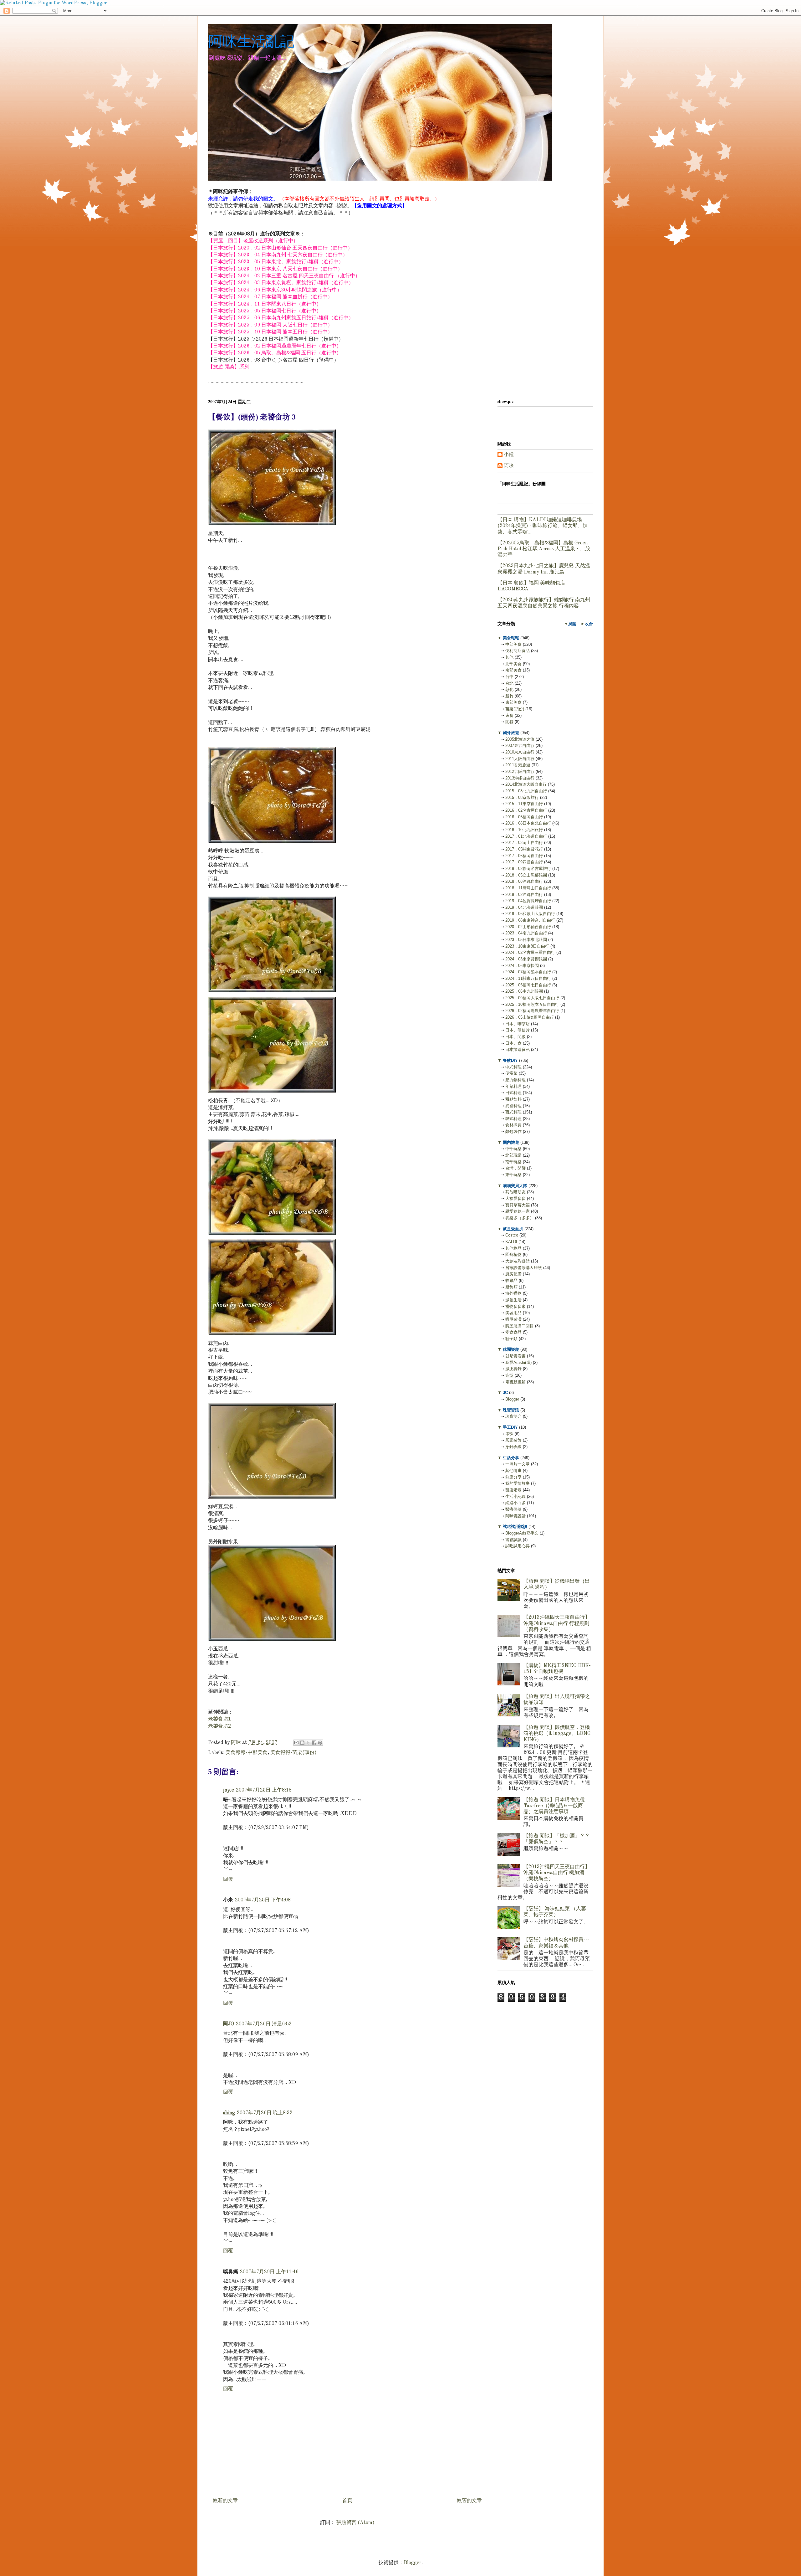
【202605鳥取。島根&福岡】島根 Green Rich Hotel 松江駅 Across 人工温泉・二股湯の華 (544, 549)
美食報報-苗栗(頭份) (293, 1753)
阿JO (229, 2024)
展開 (572, 624)
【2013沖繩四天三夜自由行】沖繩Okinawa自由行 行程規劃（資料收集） (557, 1623)
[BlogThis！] (302, 1743)
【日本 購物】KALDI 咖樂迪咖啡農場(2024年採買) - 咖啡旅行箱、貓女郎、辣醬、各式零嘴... (543, 526)
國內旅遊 (511, 1142)
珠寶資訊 (511, 1410)
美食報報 (511, 638)
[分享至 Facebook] (314, 1743)
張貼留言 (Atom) (355, 2523)
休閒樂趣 (511, 1349)
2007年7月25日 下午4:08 (263, 1900)
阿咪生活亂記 (251, 41)
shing (229, 2113)
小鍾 (509, 455)
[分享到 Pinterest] (320, 1743)
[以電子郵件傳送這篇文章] (296, 1743)
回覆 (228, 1879)
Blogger (413, 2563)
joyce (229, 1790)
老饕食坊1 (219, 1719)
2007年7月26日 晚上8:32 (265, 2113)
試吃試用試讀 (515, 1527)
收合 (589, 624)
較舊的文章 (469, 2501)
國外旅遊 (511, 733)
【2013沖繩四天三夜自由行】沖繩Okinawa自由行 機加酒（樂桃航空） (557, 1873)
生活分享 (511, 1458)
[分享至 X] (308, 1743)
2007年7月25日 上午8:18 (264, 1790)
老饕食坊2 (219, 1726)
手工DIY (510, 1427)
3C (505, 1393)
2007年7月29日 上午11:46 (269, 2272)
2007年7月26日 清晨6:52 (264, 2024)
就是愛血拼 (513, 1229)
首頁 (347, 2501)
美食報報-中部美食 (247, 1753)
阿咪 (509, 466)
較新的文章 (225, 2501)
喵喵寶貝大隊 (515, 1186)
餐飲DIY (510, 1060)
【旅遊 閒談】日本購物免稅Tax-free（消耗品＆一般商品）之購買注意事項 (554, 1806)
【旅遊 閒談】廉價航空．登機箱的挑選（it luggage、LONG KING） (557, 1734)
